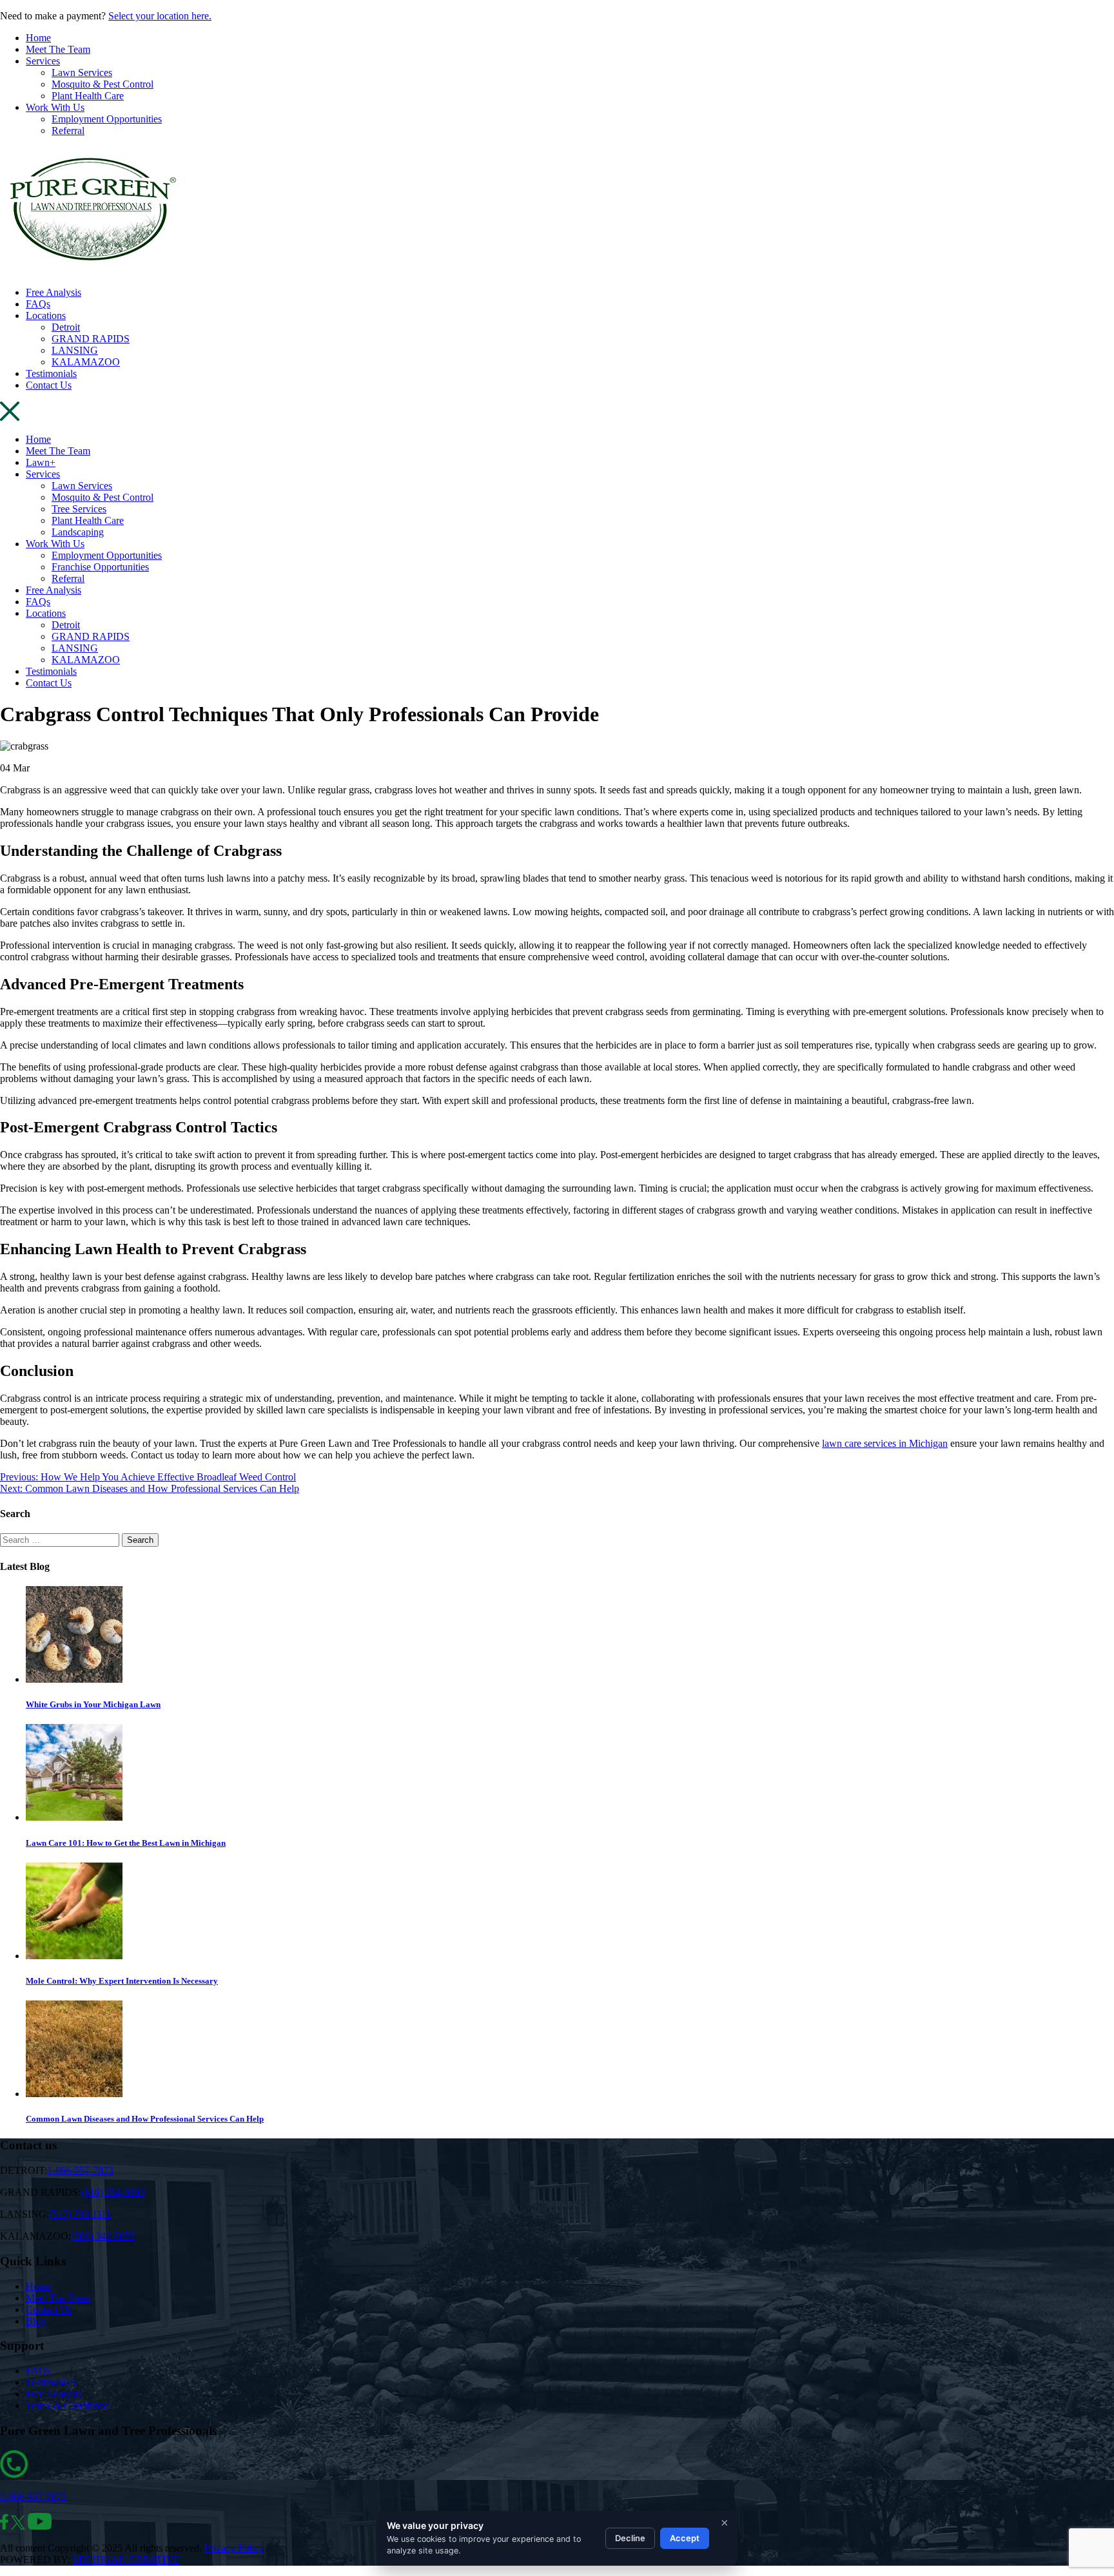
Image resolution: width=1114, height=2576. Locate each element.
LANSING (75, 350)
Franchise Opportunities (100, 567)
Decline (630, 2538)
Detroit (66, 327)
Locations (46, 315)
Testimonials (51, 373)
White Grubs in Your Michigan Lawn (93, 1704)
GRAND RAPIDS (91, 339)
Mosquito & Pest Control (103, 84)
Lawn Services (82, 73)
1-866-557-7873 (80, 2170)
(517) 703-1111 (80, 2214)
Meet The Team (58, 49)
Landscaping (78, 532)
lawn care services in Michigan (885, 1443)
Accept (685, 2538)
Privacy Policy (234, 2548)
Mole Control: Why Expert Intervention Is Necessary (122, 1981)
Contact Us (49, 385)
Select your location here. (160, 16)
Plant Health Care (88, 96)
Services (43, 61)
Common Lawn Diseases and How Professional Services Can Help (145, 2119)
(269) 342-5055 (103, 2236)
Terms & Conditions (67, 2406)
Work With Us (55, 107)
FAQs (38, 304)
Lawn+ (41, 462)
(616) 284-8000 (112, 2192)
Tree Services (79, 509)
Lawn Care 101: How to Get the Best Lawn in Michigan (126, 1843)
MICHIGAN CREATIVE (126, 2560)
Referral (68, 131)
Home (38, 38)
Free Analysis (54, 292)
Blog (36, 2321)
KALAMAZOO (86, 362)
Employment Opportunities (107, 119)
